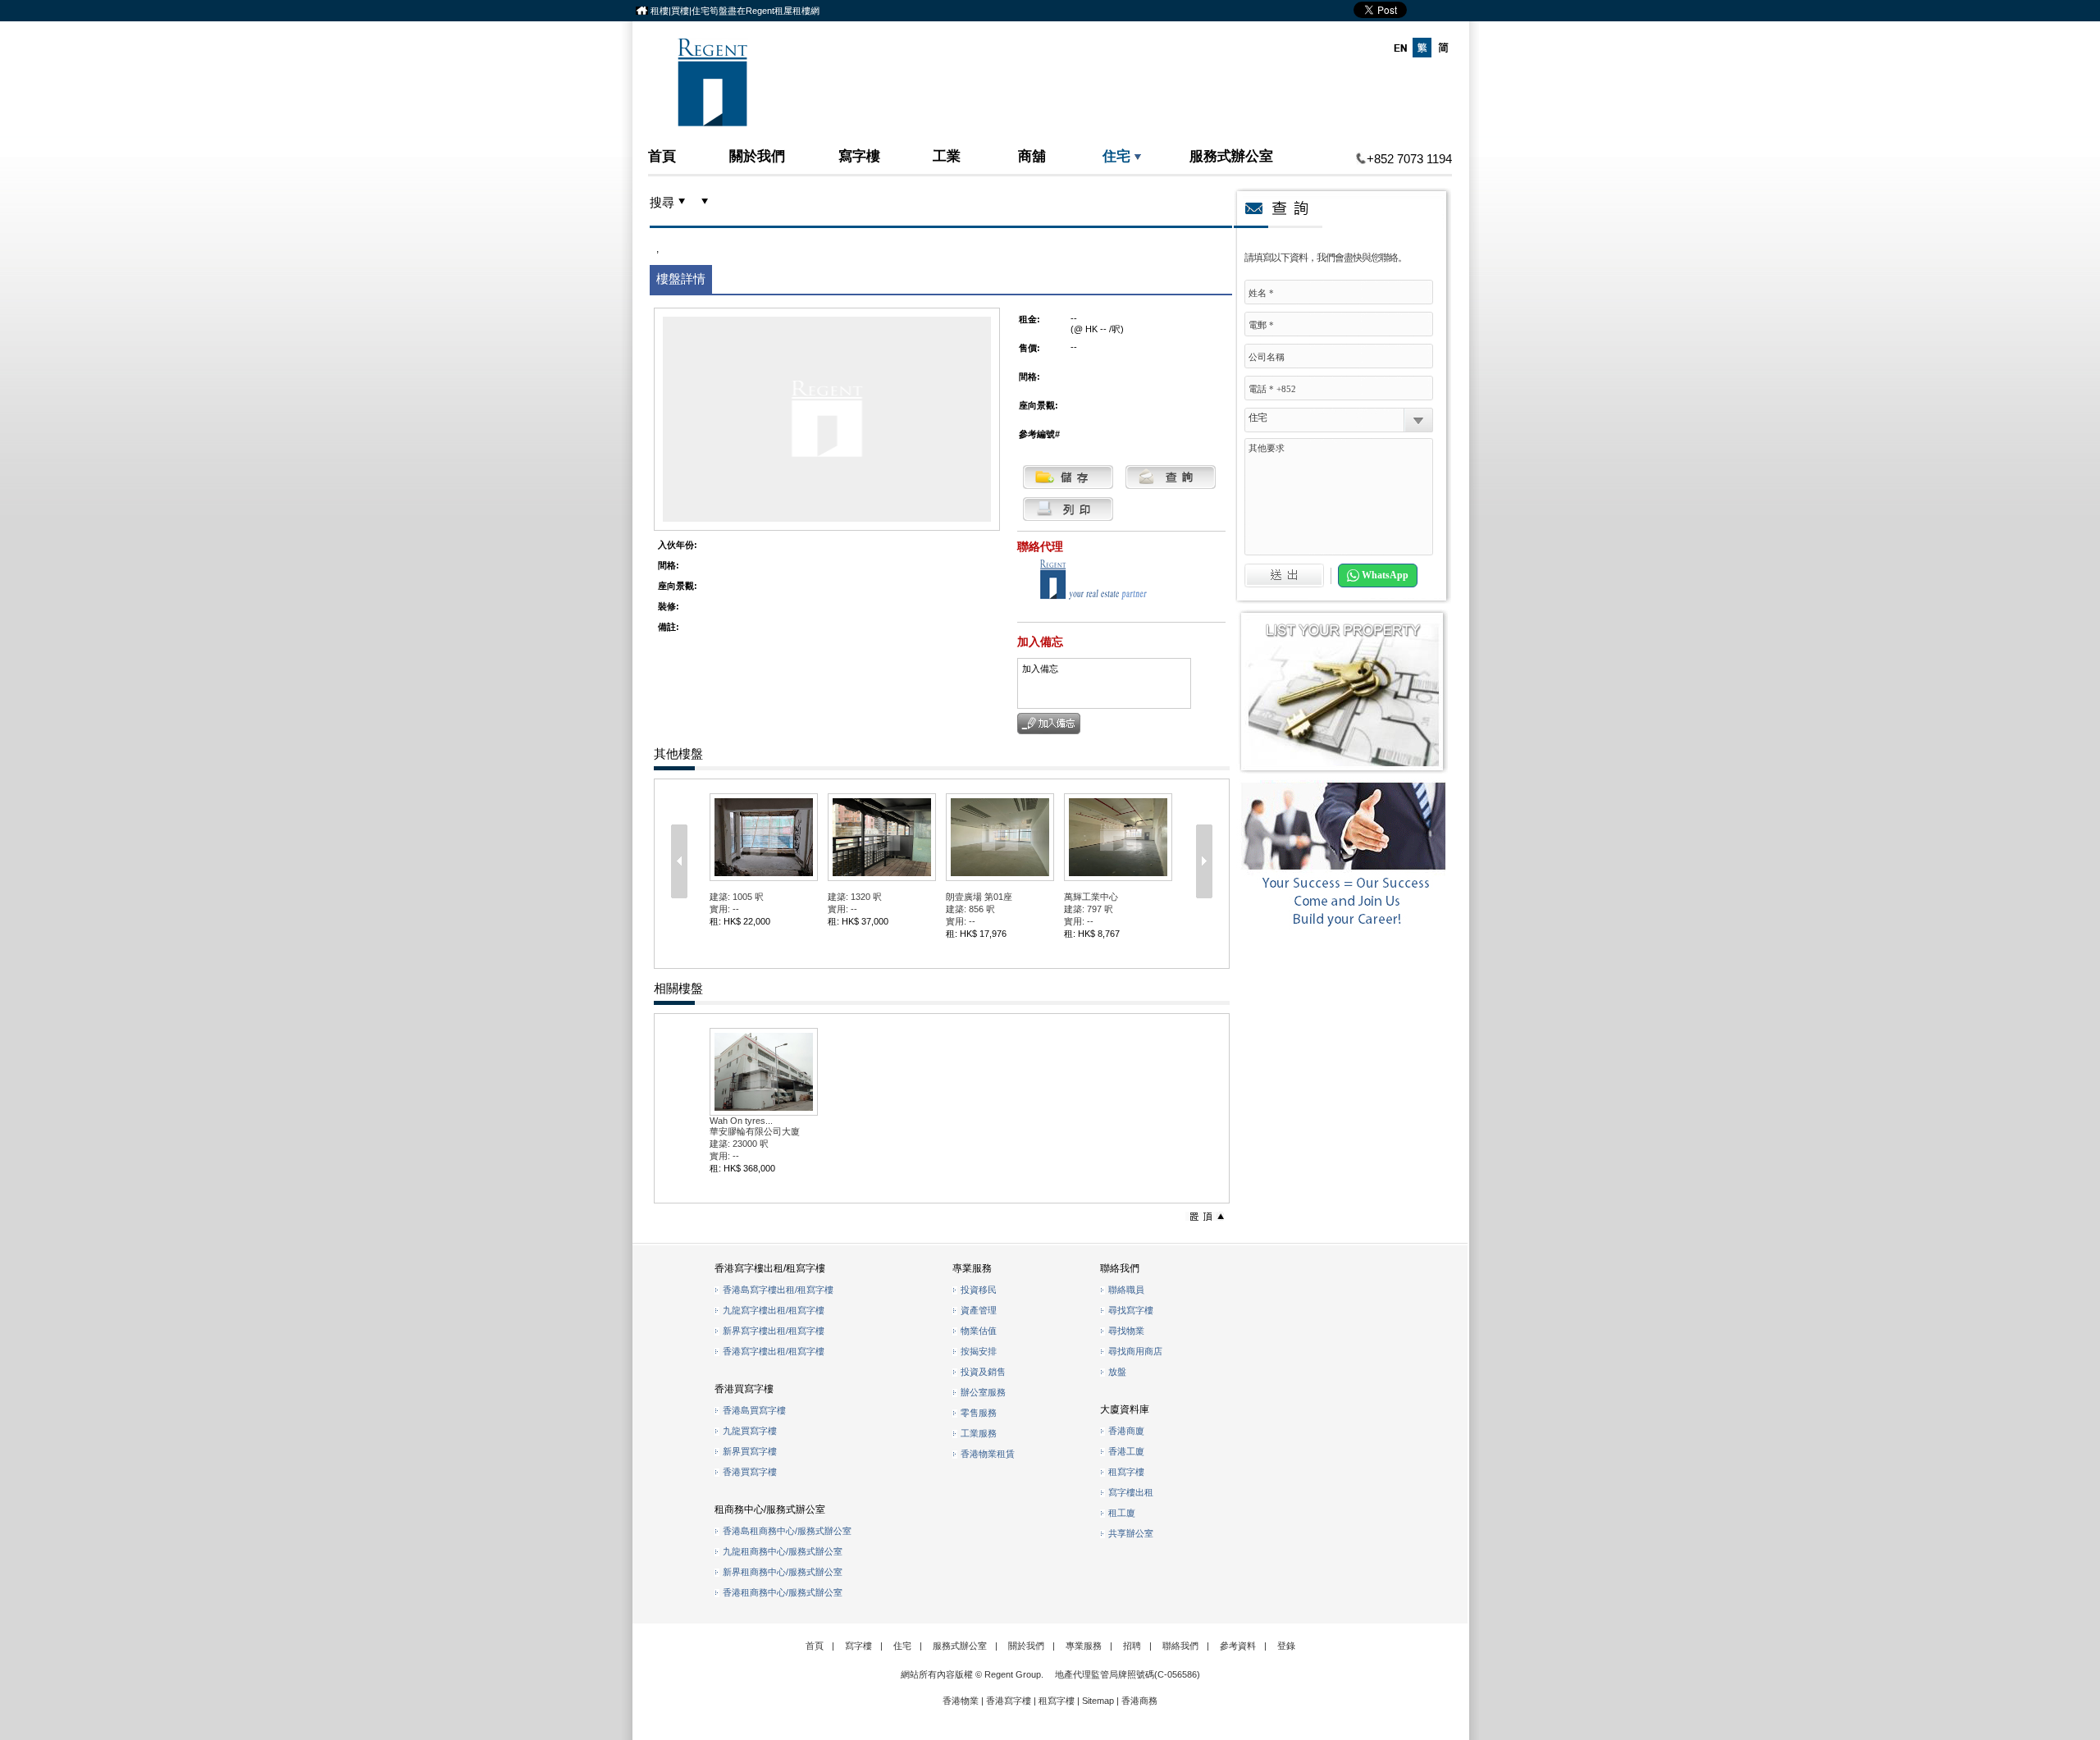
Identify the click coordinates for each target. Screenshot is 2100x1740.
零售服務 (979, 1413)
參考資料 (1238, 1646)
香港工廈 (1126, 1451)
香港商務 (1139, 1701)
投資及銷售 (983, 1372)
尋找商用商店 (1135, 1351)
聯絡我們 (1180, 1646)
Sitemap (1098, 1701)
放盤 (1117, 1372)
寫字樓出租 (1131, 1492)
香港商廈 (1126, 1431)
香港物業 (961, 1701)
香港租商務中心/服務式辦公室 (783, 1592)
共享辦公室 (1131, 1533)
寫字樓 (859, 155)
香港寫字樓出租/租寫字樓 (774, 1351)
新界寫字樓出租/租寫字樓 (774, 1331)
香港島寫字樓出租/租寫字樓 (778, 1290)
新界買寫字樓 (750, 1451)
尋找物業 (1126, 1331)
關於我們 (757, 155)
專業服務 (1084, 1646)
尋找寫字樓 (1131, 1310)
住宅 (1116, 155)
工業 (947, 155)
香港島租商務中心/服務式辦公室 (787, 1531)
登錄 (1286, 1646)
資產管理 (979, 1310)
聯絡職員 (1126, 1290)
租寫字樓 (1126, 1472)
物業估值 (979, 1331)
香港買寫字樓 (750, 1472)
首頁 (662, 155)
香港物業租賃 (988, 1454)
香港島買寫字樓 (754, 1410)
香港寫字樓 (1009, 1701)
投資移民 (979, 1290)
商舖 (1032, 155)
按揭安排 (979, 1351)
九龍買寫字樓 (750, 1431)
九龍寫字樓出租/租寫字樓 (774, 1310)
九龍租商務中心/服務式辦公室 (783, 1551)
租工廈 (1122, 1513)
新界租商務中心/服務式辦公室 (783, 1572)
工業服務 (979, 1433)
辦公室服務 (983, 1392)
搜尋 (662, 203)
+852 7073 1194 (1409, 159)
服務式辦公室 (1231, 155)
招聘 (1132, 1646)
